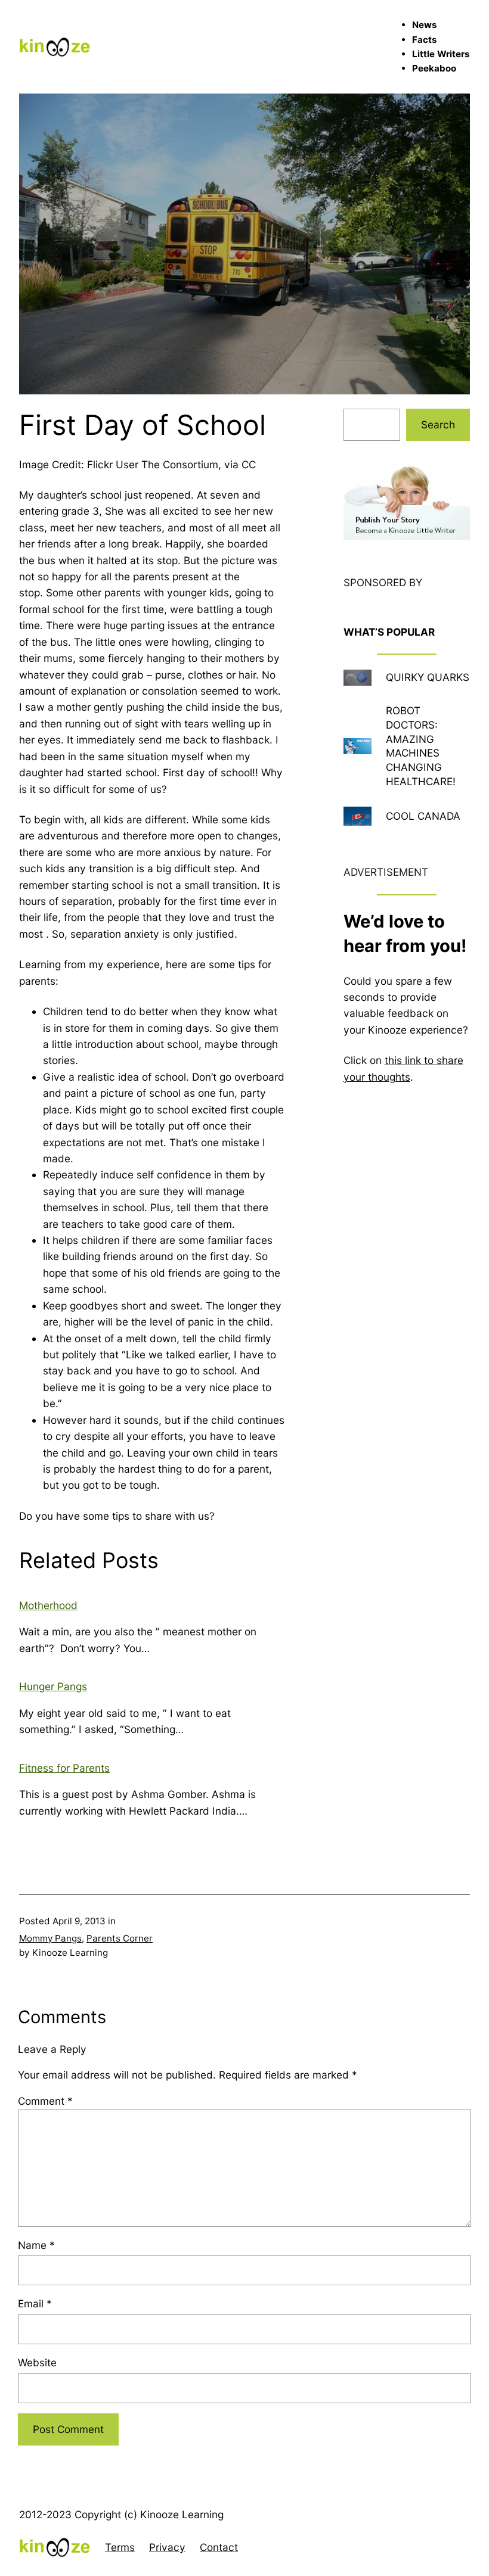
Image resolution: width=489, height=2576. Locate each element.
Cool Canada (423, 816)
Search (438, 424)
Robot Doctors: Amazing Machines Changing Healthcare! (421, 746)
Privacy (167, 2547)
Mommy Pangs (50, 1938)
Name (36, 2245)
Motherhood (48, 1605)
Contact (219, 2547)
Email (35, 2303)
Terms (120, 2547)
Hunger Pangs (53, 1686)
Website (37, 2362)
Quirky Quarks (428, 677)
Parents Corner (120, 1938)
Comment (45, 2101)
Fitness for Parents (64, 1768)
